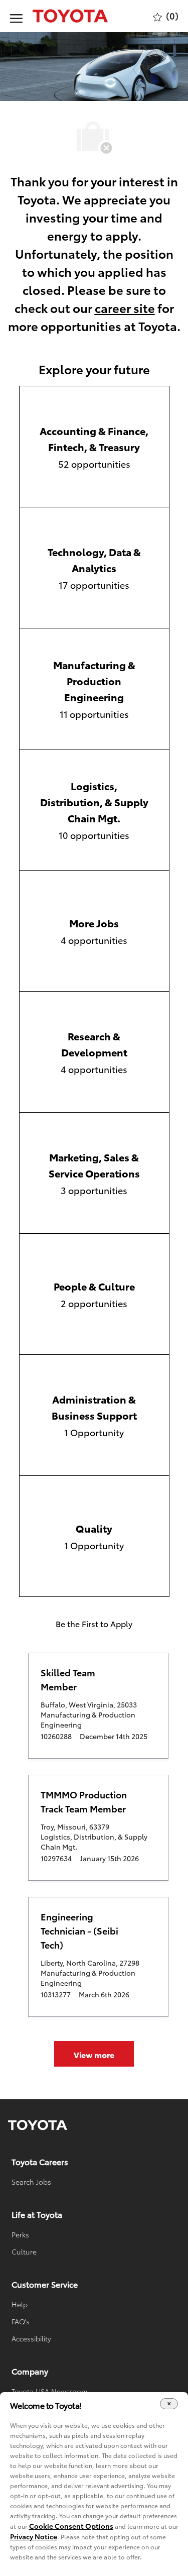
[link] (38, 2125)
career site (125, 307)
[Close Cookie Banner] (169, 2404)
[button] (94, 2054)
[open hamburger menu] (16, 16)
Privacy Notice (34, 2536)
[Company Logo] (60, 16)
